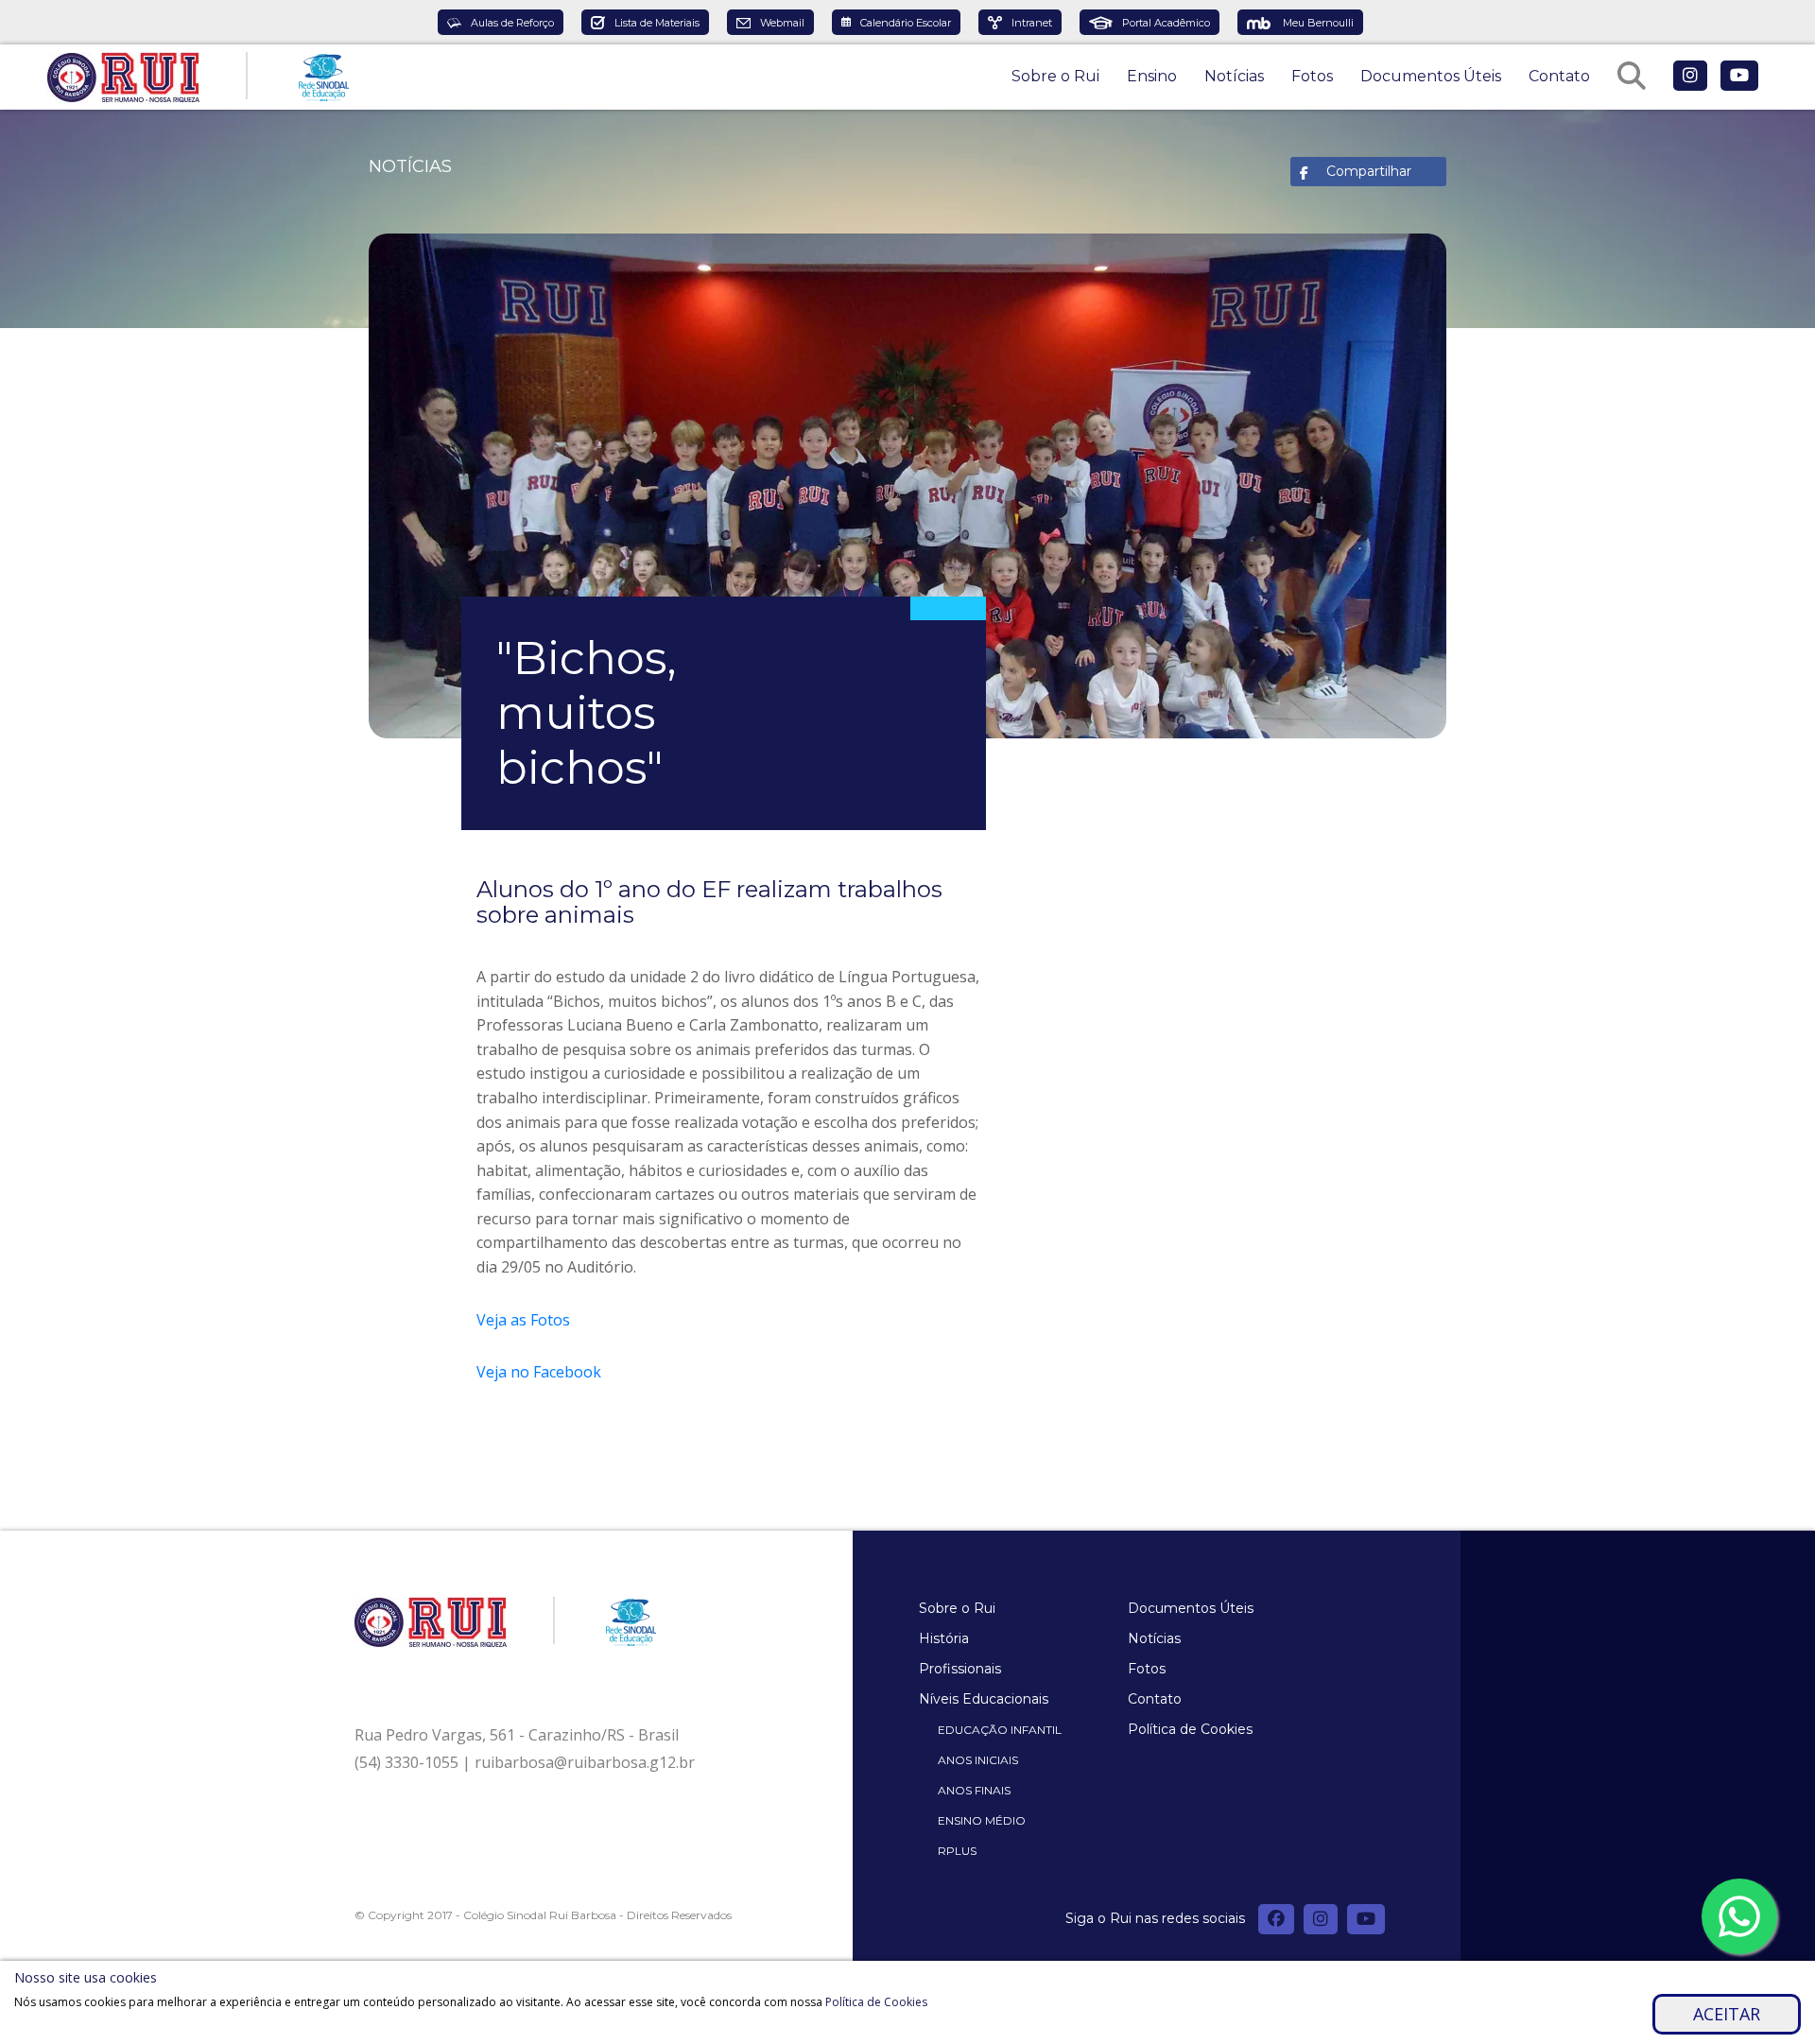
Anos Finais (974, 1790)
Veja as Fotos (525, 1320)
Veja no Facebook (539, 1372)
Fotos (1312, 76)
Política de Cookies (1190, 1729)
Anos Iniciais (978, 1760)
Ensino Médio (982, 1820)
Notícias (1234, 76)
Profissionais (960, 1669)
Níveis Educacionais (984, 1699)
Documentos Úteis (1431, 76)
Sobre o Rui (1055, 76)
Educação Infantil (1000, 1730)
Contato (1559, 76)
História (944, 1638)
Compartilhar (1369, 171)
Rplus (957, 1851)
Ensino (1152, 76)
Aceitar (1727, 2014)
